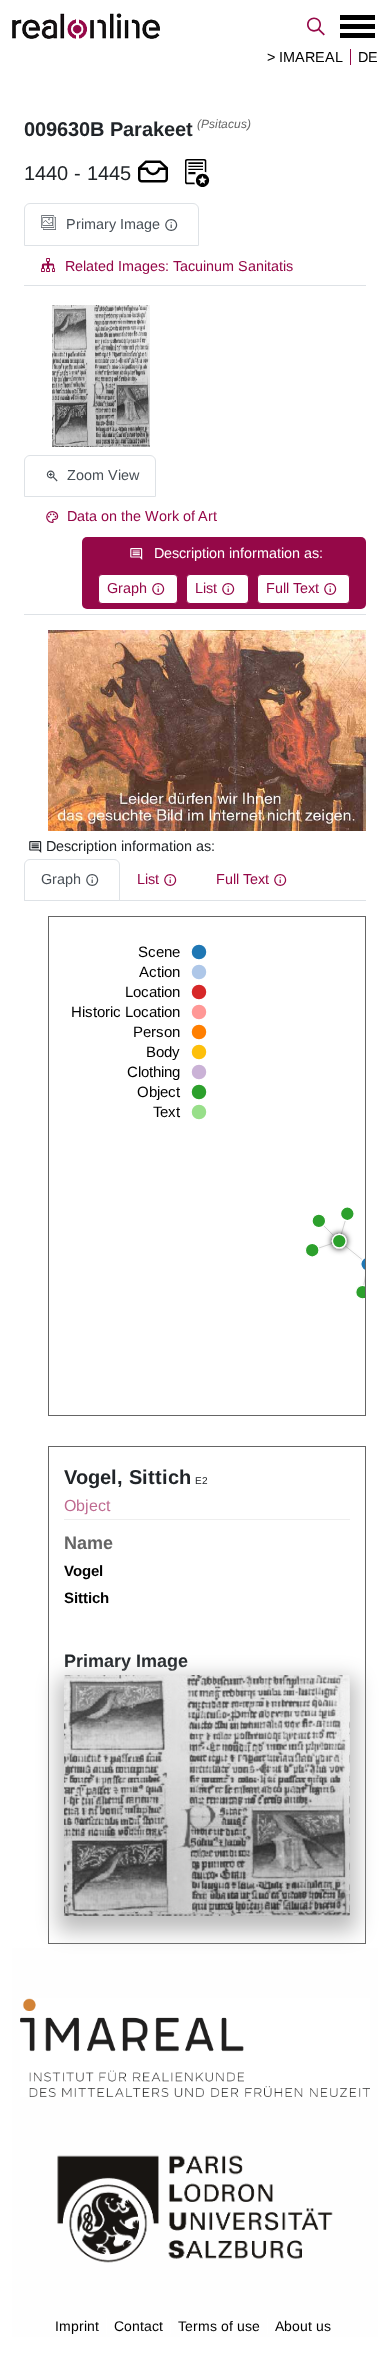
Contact (138, 2326)
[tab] (111, 224)
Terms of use (219, 2326)
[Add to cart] (153, 173)
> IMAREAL (305, 57)
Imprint (77, 2326)
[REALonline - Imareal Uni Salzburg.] (195, 26)
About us (303, 2326)
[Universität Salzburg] (195, 2207)
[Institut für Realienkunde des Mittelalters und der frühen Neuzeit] (195, 2048)
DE (368, 57)
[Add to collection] (197, 173)
